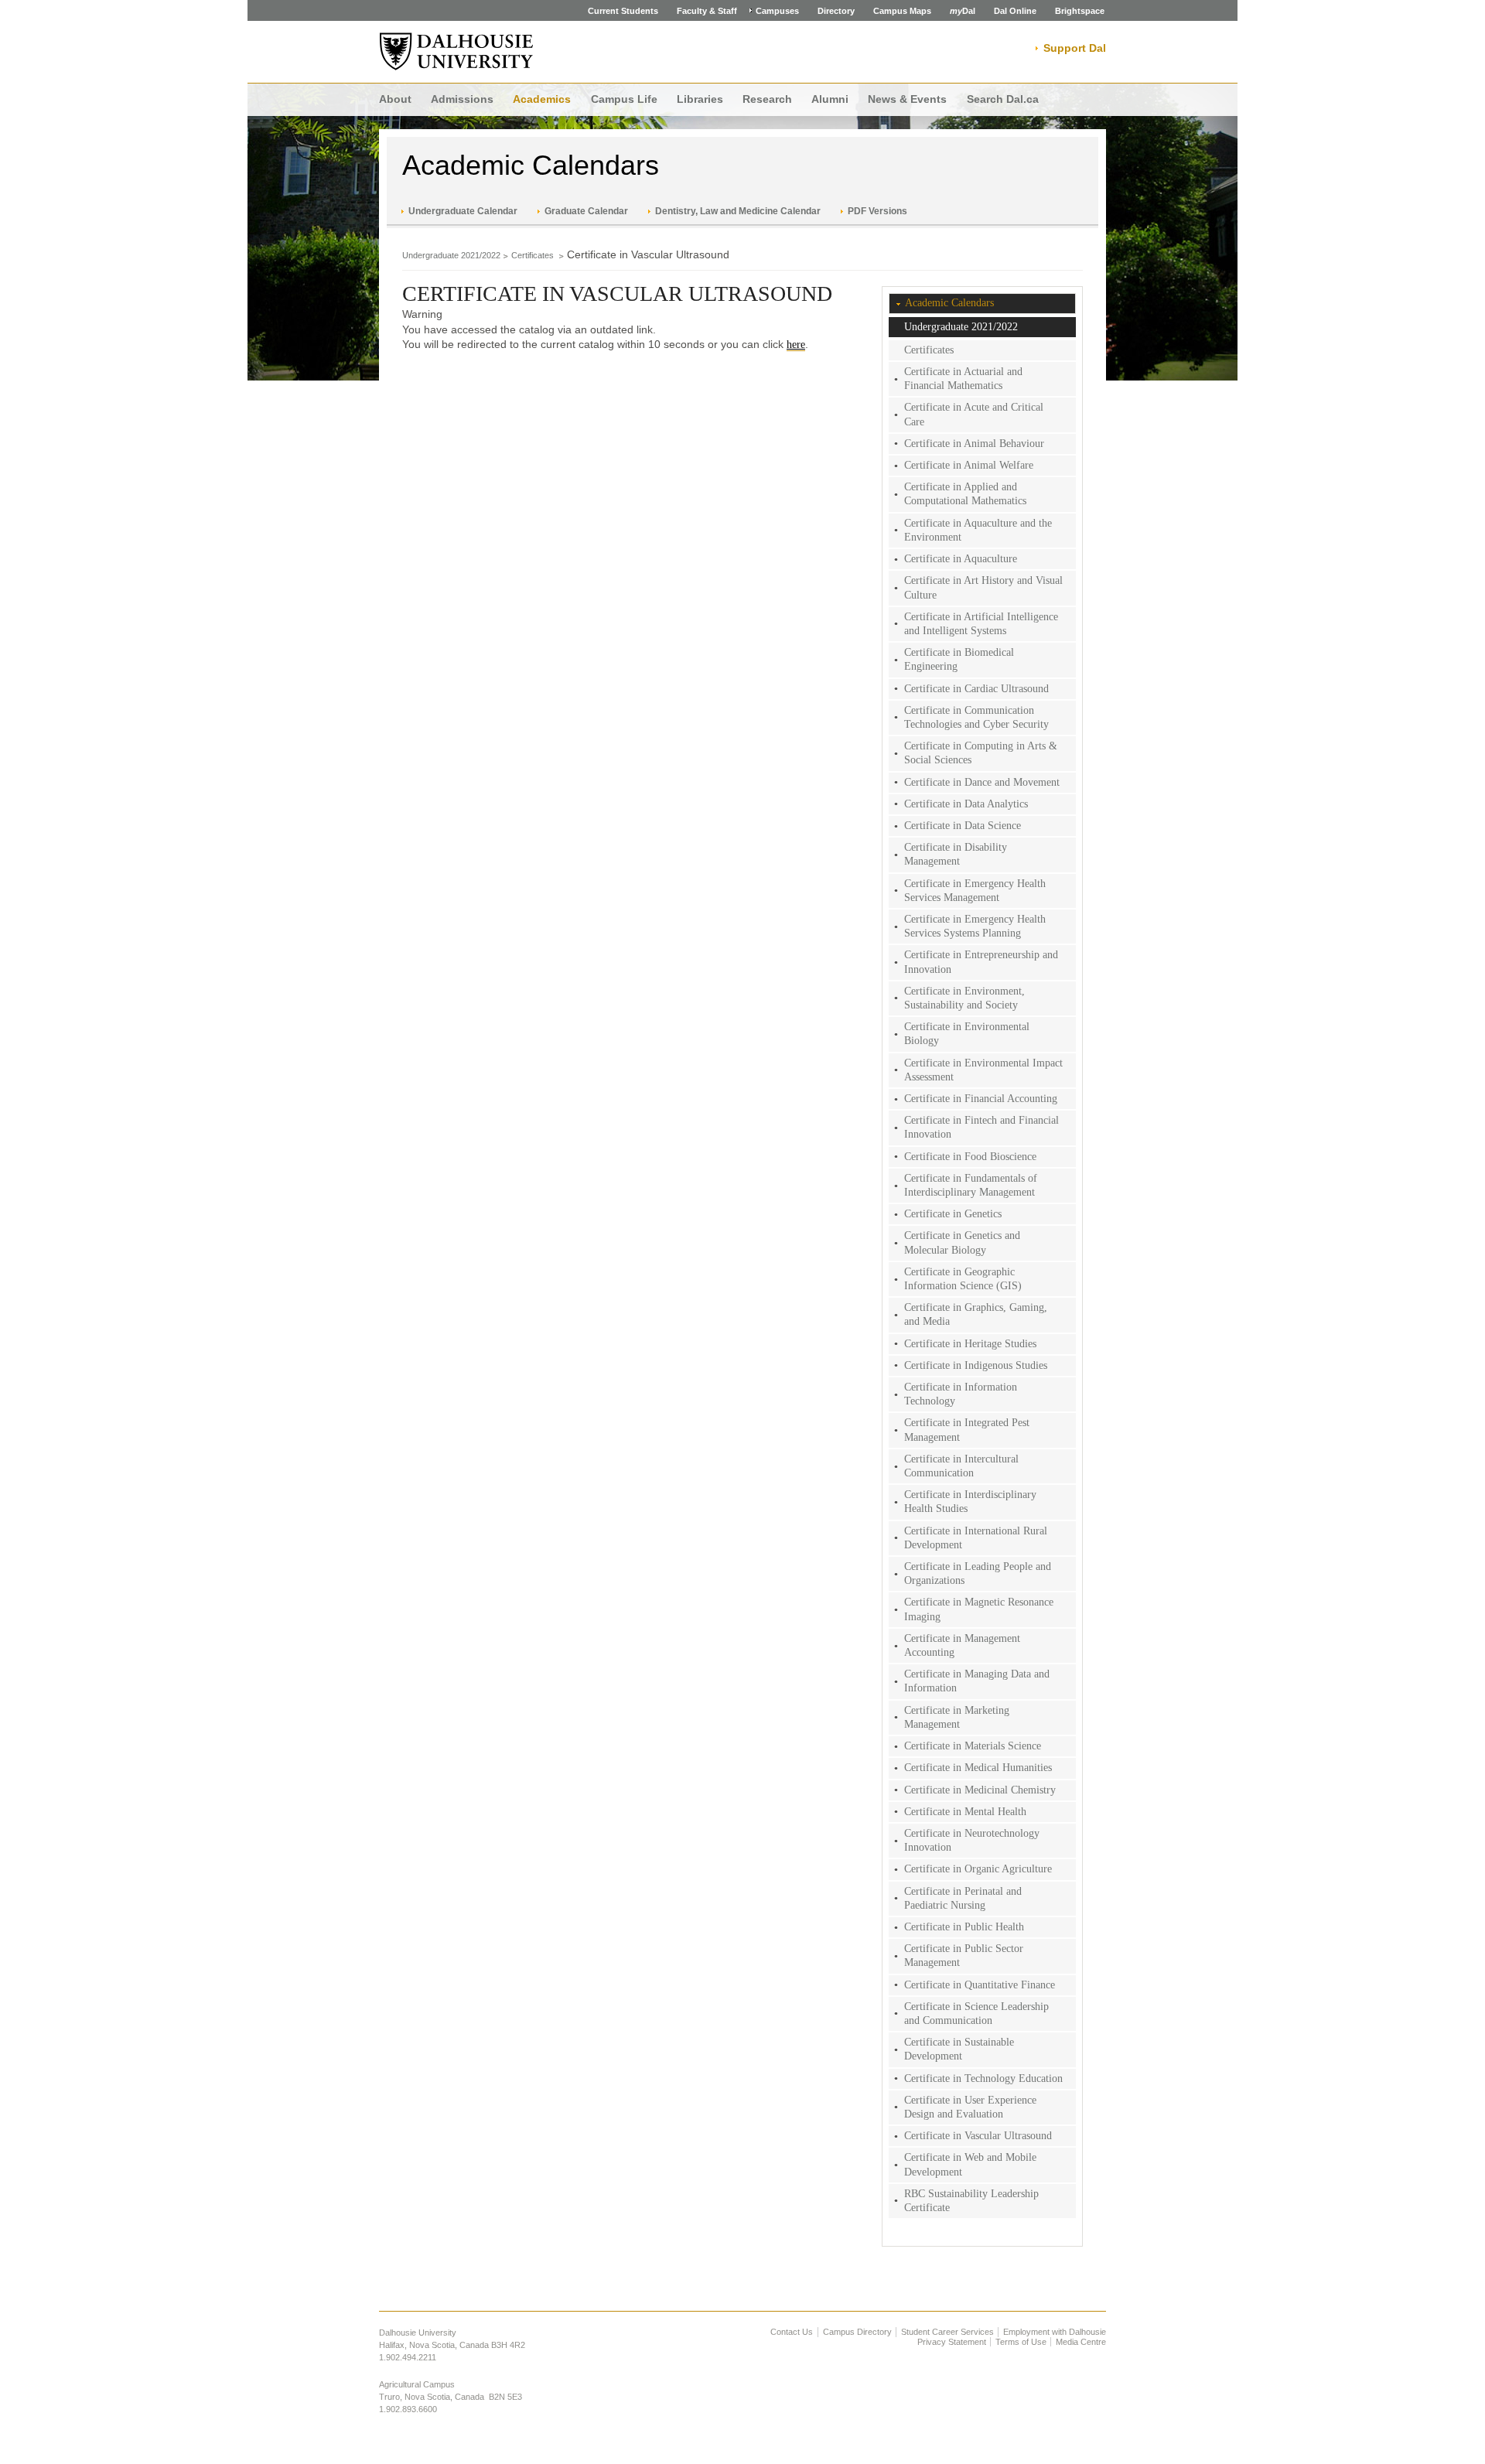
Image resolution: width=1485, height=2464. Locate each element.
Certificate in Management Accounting (962, 1645)
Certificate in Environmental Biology (967, 1034)
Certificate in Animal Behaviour (974, 444)
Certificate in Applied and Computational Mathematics (965, 494)
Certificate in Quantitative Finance (980, 1985)
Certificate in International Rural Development (976, 1538)
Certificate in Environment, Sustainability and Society (964, 998)
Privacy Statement (952, 2342)
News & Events (907, 99)
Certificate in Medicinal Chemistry (980, 1790)
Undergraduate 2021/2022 (451, 255)
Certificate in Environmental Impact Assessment (983, 1070)
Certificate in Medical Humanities (978, 1768)
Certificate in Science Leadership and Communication (976, 2014)
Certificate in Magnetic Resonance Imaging (979, 1609)
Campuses (777, 11)
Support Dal (1075, 48)
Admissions (462, 99)
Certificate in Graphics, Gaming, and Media (976, 1314)
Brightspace (1080, 11)
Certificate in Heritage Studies (970, 1344)
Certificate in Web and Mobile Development (970, 2164)
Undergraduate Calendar (463, 211)
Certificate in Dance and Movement (982, 782)
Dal (963, 11)
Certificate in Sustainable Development (959, 2049)
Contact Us (792, 2332)
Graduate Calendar (586, 211)
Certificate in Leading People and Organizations (978, 1573)
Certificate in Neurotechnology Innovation (972, 1840)
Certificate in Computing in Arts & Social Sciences (981, 753)
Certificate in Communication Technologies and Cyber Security (976, 717)
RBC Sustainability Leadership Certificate (971, 2201)
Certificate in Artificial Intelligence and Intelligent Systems (981, 624)
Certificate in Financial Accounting (981, 1099)
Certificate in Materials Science (973, 1746)
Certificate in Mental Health (965, 1812)
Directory (836, 11)
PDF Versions (877, 211)
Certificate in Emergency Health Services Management (975, 891)
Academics (542, 99)
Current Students (623, 11)
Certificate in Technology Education (983, 2078)
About (395, 99)
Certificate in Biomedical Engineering (959, 659)
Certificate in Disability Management (956, 854)
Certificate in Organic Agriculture (978, 1869)
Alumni (830, 99)
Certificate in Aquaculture (961, 559)
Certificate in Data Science (963, 826)
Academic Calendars (531, 165)
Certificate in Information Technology (961, 1394)
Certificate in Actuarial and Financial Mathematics (963, 379)
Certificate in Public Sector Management (964, 1956)
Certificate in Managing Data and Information (977, 1681)
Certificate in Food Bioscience (970, 1157)
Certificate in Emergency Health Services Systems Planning (975, 926)
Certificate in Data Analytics (966, 804)
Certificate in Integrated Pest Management (967, 1430)
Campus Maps (902, 11)
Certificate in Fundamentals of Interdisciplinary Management (971, 1185)
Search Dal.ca (1003, 99)
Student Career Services (947, 2332)
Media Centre (1081, 2342)
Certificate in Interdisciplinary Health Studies (970, 1502)
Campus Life (624, 99)
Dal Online (1015, 11)
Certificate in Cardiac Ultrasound (976, 689)
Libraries (700, 99)
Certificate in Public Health (964, 1927)
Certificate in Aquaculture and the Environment (978, 530)
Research (767, 99)
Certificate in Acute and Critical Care (974, 414)
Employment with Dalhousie (1055, 2332)
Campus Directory (857, 2332)
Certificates (534, 255)
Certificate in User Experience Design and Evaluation (970, 2107)
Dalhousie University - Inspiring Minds (456, 52)
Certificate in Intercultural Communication (961, 1466)
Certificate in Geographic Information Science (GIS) (963, 1279)
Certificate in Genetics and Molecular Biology (962, 1242)
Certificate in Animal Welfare (969, 465)
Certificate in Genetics (953, 1214)
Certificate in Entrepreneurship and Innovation (981, 962)
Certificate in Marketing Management (957, 1717)
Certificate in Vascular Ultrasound (978, 2136)
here (796, 345)
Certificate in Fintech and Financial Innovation (981, 1127)
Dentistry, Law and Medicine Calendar (738, 211)
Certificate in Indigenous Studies (976, 1365)
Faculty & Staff (707, 11)
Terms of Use (1021, 2342)
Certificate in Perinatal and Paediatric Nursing (963, 1898)
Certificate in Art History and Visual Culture (983, 587)
